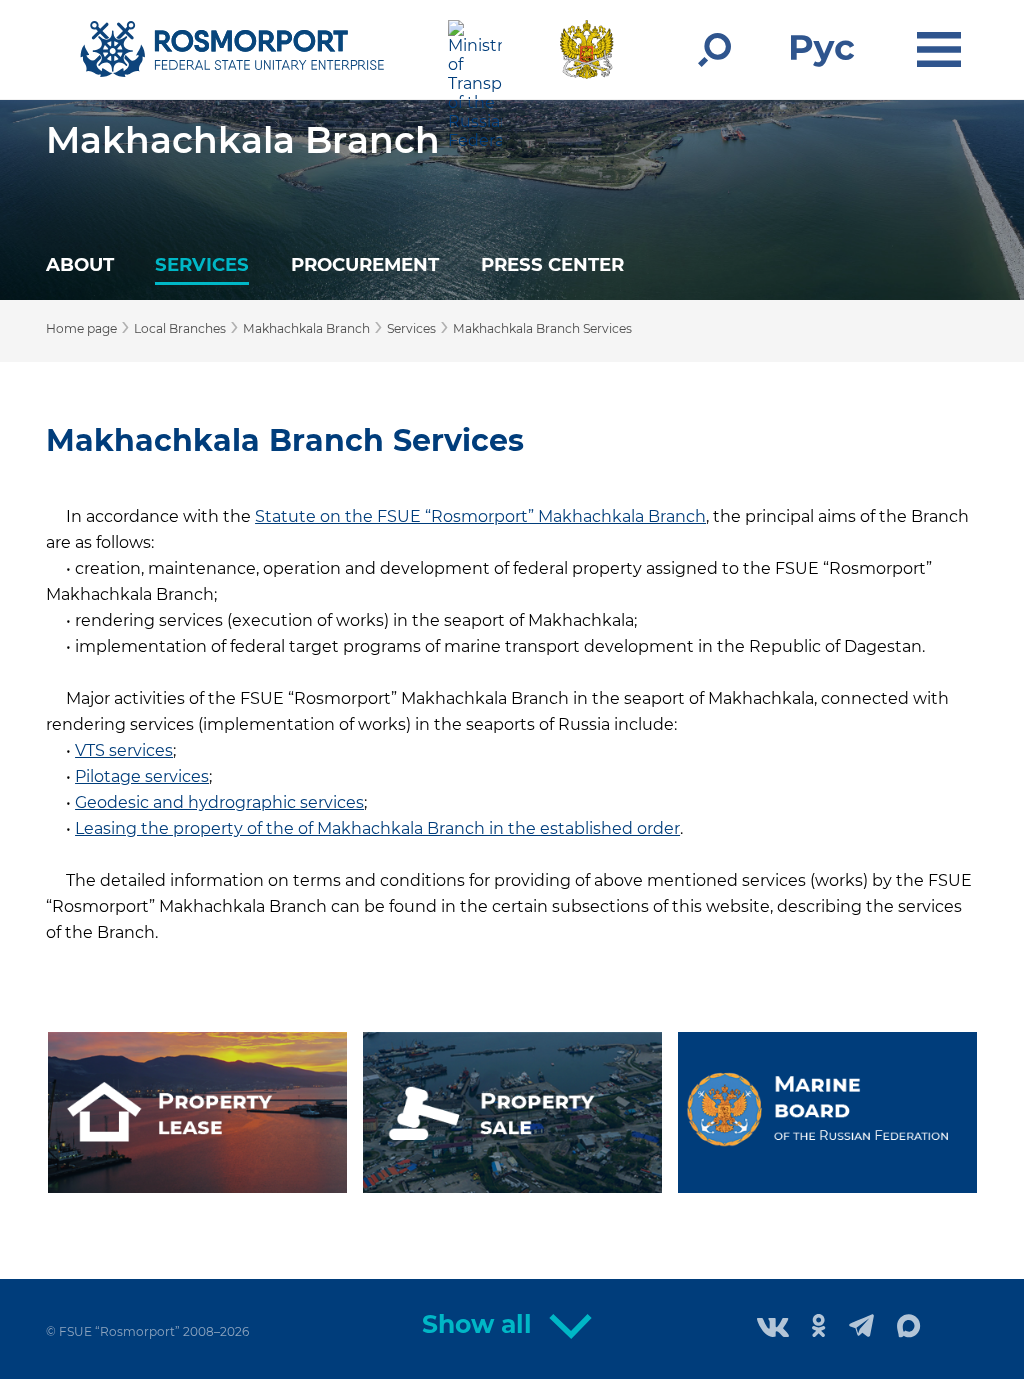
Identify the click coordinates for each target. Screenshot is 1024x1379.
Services (202, 264)
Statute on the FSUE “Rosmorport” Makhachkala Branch (480, 516)
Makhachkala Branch (243, 140)
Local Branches (180, 328)
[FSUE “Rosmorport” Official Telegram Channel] (861, 1327)
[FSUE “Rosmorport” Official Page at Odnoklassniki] (819, 1327)
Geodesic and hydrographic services (219, 802)
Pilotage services (142, 776)
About (80, 264)
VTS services (124, 750)
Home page (81, 328)
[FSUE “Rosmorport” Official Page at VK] (773, 1329)
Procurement (365, 264)
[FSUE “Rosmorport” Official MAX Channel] (909, 1327)
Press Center (552, 264)
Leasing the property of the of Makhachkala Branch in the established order (377, 828)
